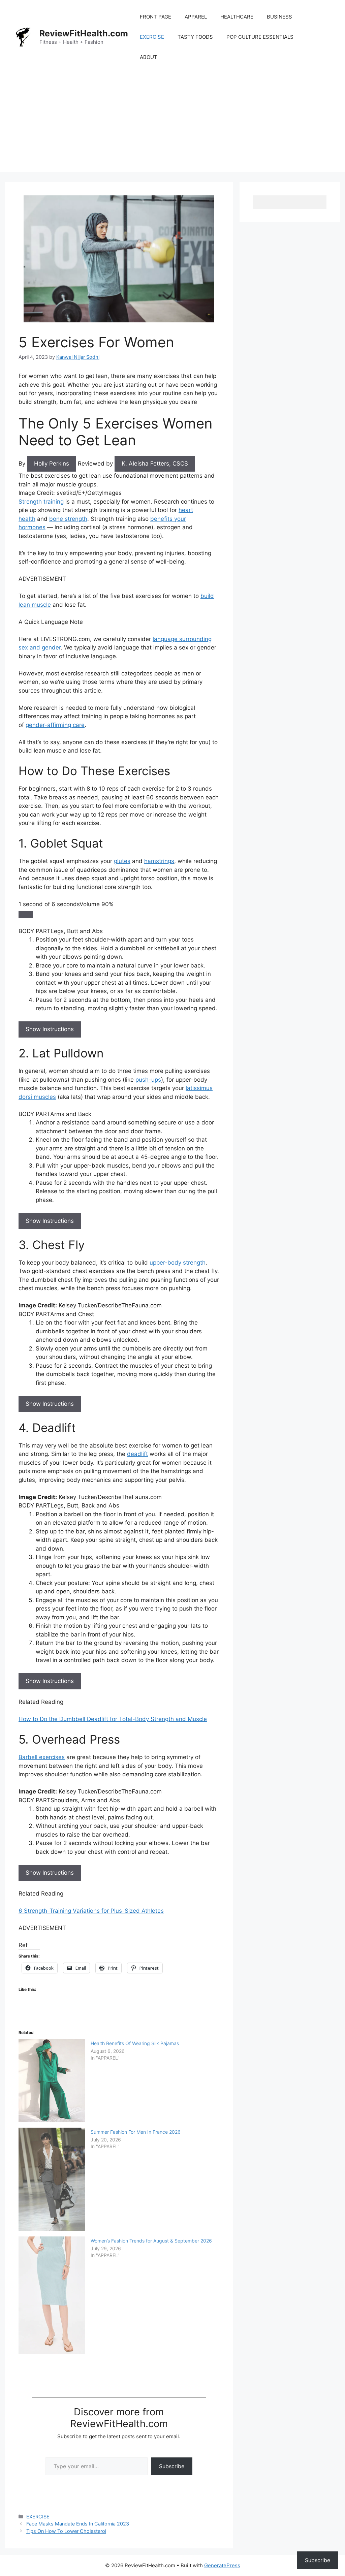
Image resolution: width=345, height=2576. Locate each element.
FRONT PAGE (155, 17)
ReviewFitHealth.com (84, 33)
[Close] (26, 915)
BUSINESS (279, 17)
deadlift (137, 1454)
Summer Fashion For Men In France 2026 (136, 2132)
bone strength (68, 519)
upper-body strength (178, 1263)
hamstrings (159, 861)
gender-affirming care (55, 725)
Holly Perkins (52, 464)
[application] (119, 909)
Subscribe (172, 2466)
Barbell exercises (42, 1757)
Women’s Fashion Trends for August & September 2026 (151, 2241)
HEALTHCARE (237, 17)
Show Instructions (50, 1029)
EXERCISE (152, 37)
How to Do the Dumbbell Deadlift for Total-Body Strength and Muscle (113, 1719)
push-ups (148, 1080)
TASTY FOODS (195, 37)
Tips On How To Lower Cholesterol (66, 2531)
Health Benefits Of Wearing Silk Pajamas (135, 2043)
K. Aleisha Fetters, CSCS (155, 464)
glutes (122, 861)
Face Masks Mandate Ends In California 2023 (78, 2524)
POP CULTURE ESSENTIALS (260, 37)
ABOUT (149, 57)
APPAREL (196, 17)
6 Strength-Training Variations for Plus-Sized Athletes (91, 1911)
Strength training (41, 502)
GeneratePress (222, 2565)
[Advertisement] (172, 125)
